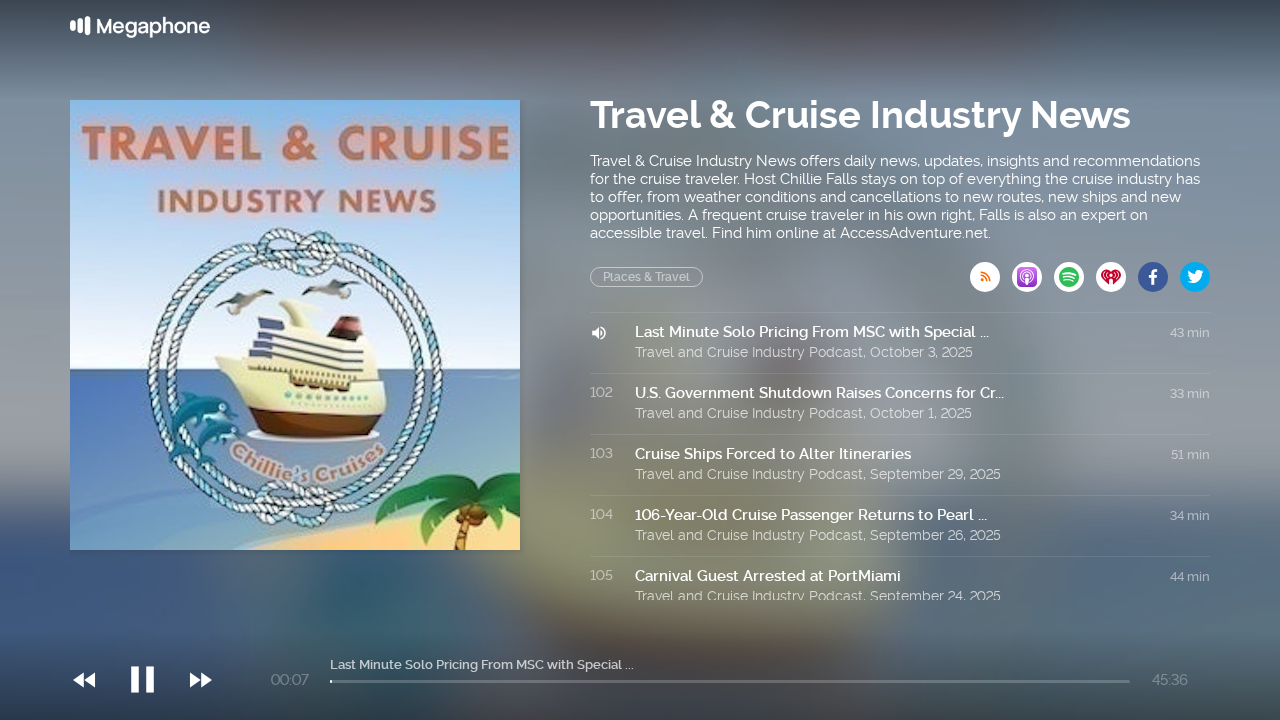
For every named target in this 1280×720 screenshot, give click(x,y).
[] (152, 639)
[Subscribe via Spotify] (1075, 271)
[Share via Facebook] (1159, 271)
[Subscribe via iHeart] (1117, 271)
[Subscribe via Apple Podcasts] (1033, 271)
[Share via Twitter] (1195, 271)
